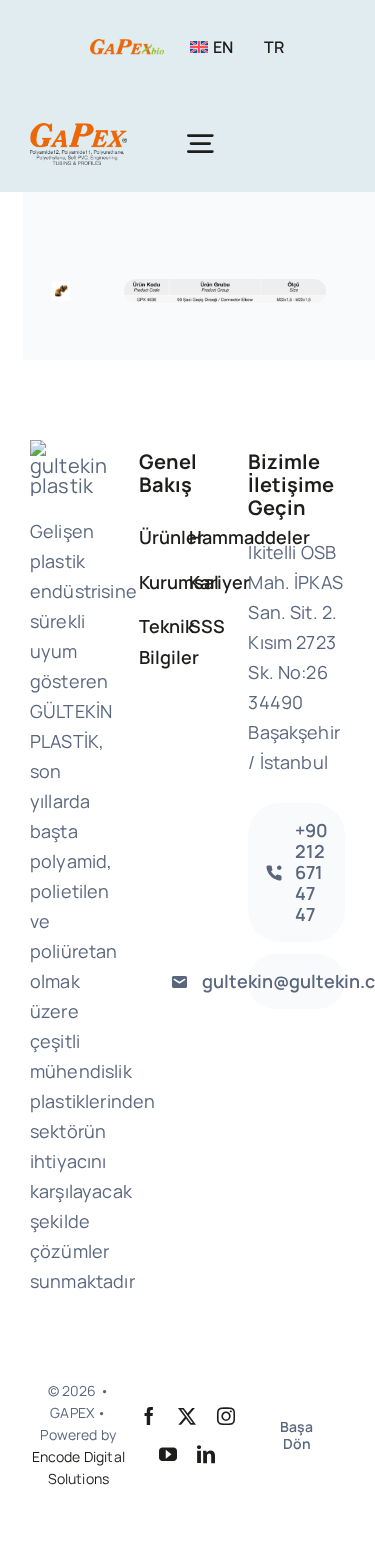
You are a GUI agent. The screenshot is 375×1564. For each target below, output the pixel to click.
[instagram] (226, 1416)
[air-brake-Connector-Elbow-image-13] (62, 281)
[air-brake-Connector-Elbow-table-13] (225, 288)
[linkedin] (206, 1454)
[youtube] (168, 1454)
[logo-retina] (78, 132)
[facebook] (149, 1416)
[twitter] (187, 1416)
